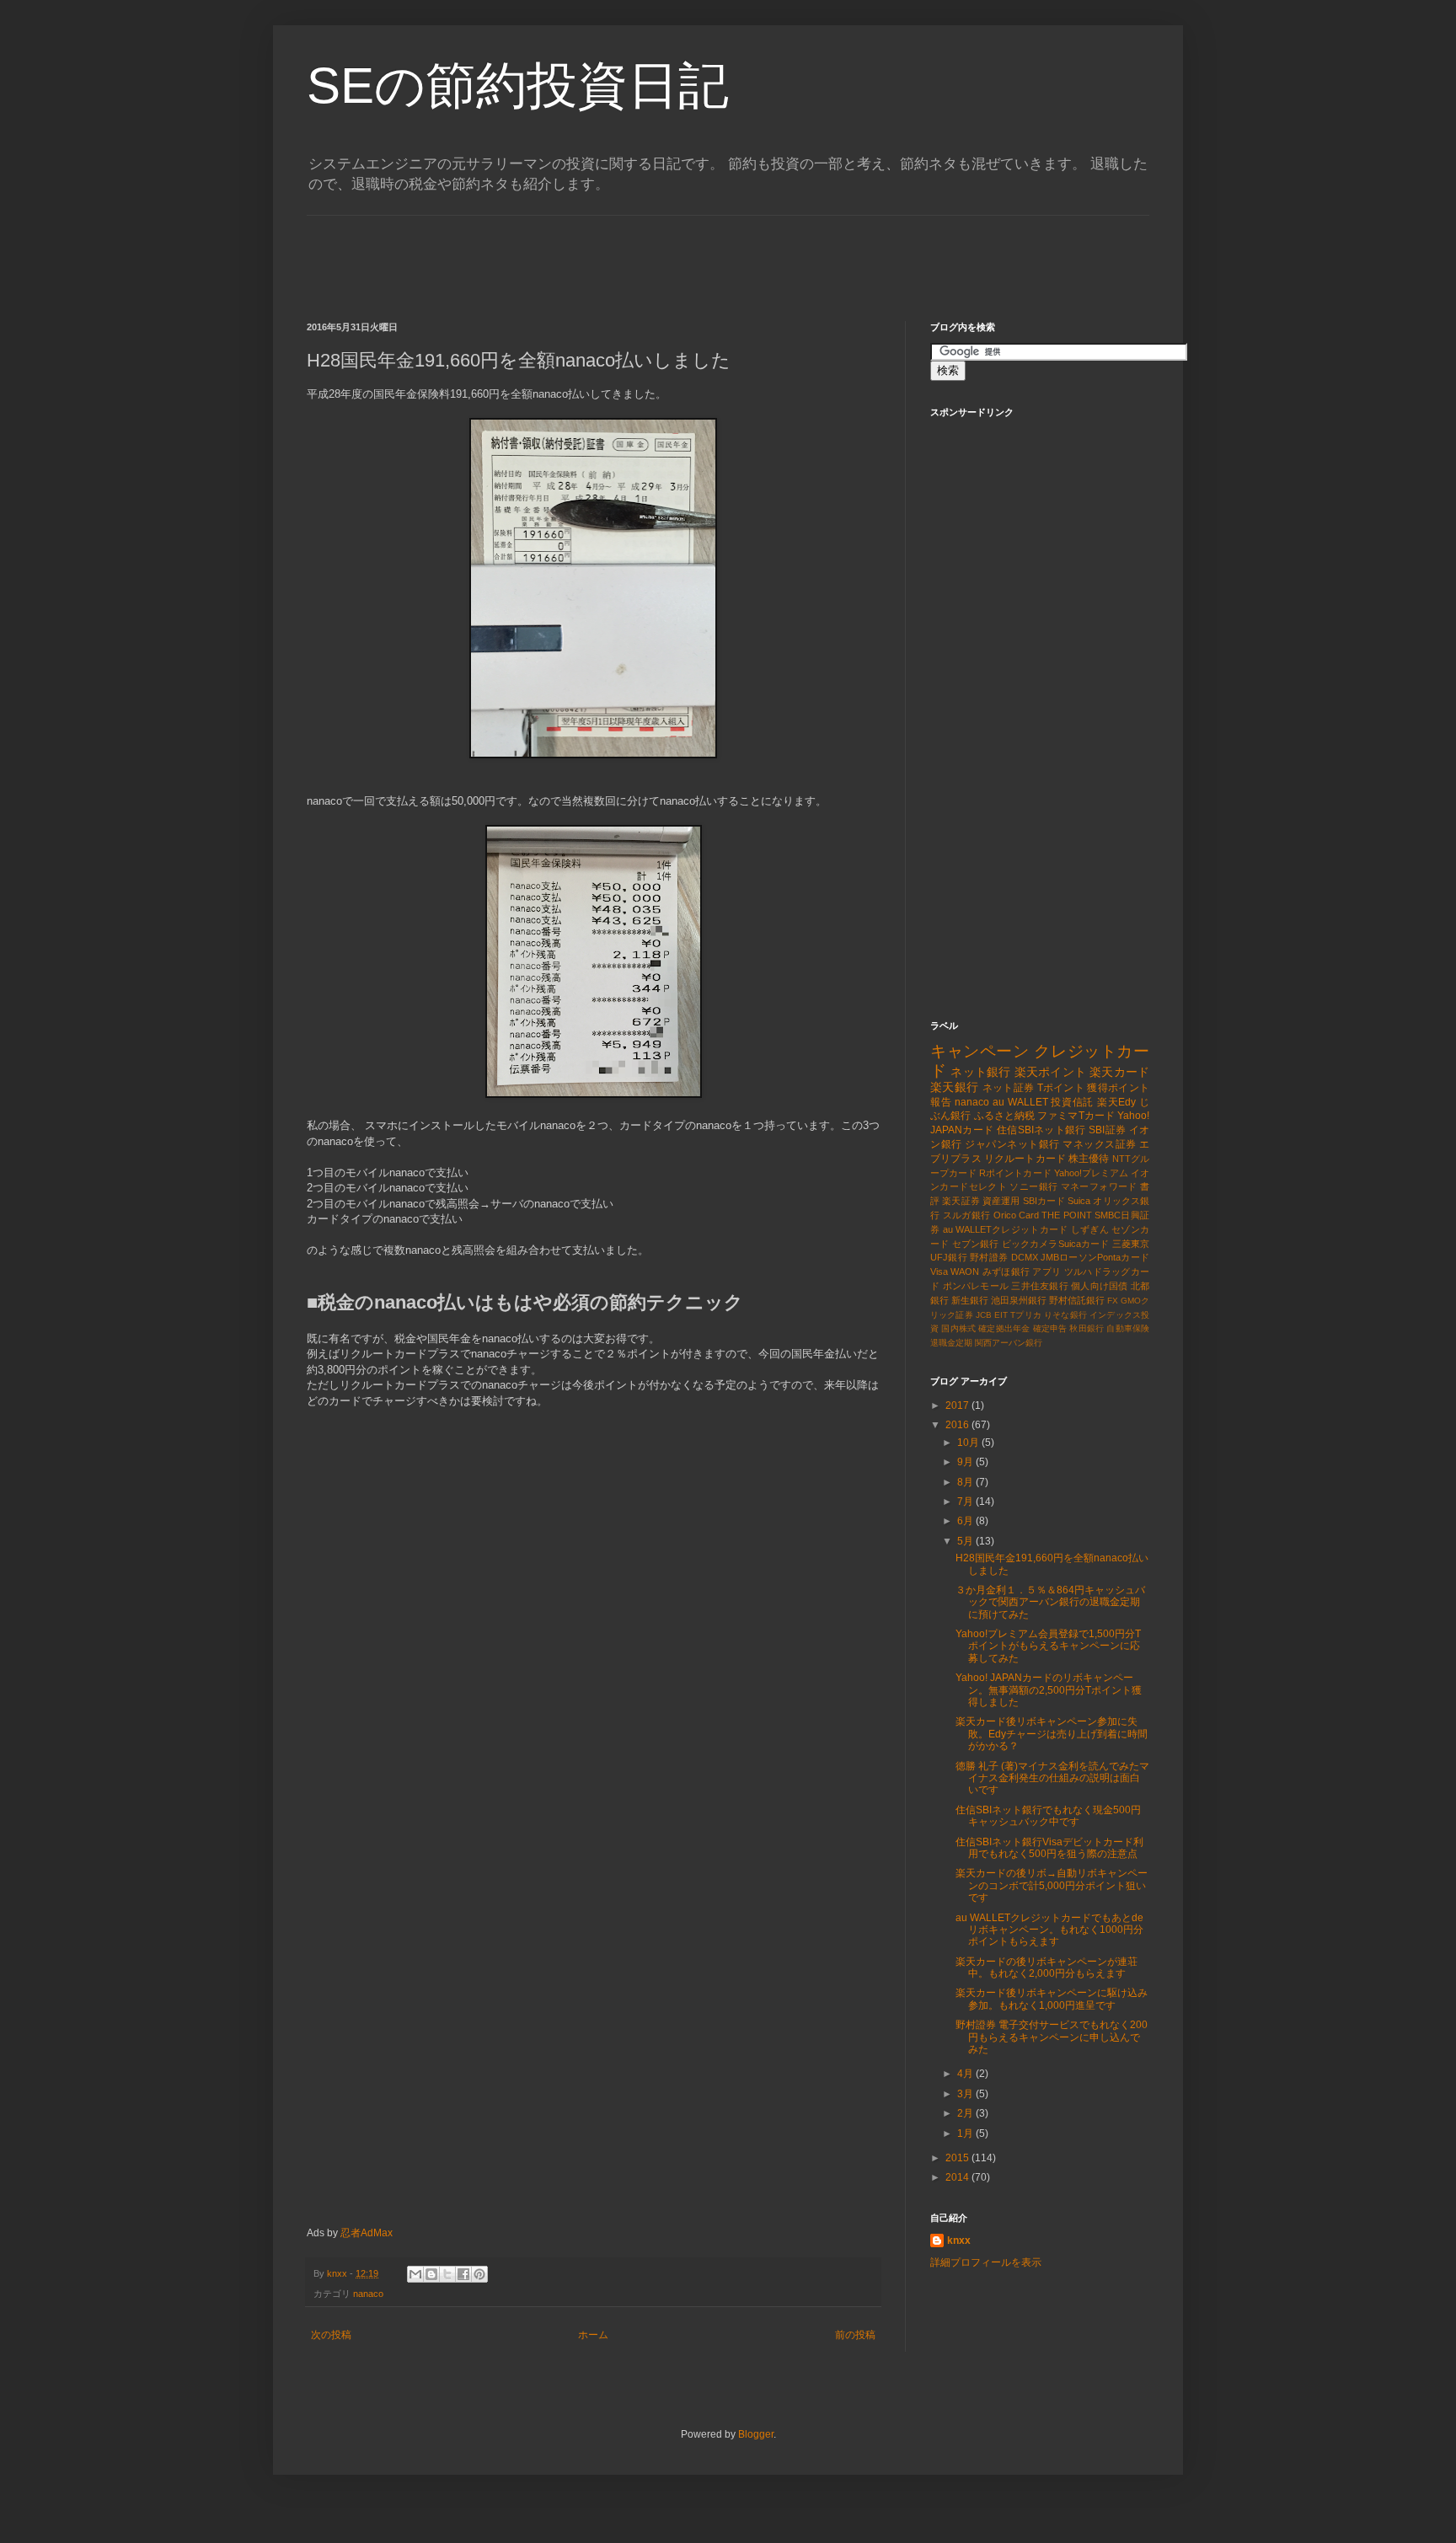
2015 (958, 2158)
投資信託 (1072, 1102)
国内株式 (958, 1328)
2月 (966, 2113)
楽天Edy (1116, 1102)
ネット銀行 (980, 1072)
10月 (969, 1443)
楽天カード (1119, 1072)
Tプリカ (1026, 1315)
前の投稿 (855, 2335)
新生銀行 (970, 1300)
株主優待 (1089, 1159)
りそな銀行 (1065, 1315)
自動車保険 (1128, 1328)
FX (1113, 1301)
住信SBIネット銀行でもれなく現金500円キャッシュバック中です (1048, 1816)
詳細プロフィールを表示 (986, 2262)
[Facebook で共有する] (463, 2274)
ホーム (593, 2335)
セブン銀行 (976, 1244)
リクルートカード (1025, 1159)
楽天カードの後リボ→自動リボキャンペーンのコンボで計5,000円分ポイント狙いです (1052, 1885)
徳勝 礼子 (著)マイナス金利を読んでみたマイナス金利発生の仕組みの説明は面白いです (1052, 1778)
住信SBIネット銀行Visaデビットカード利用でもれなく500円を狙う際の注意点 (1049, 1848)
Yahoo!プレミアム (1091, 1173)
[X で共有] (447, 2274)
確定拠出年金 (1004, 1328)
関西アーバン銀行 (1009, 1343)
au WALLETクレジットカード (1006, 1229)
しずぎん (1090, 1229)
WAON (965, 1271)
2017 (958, 1405)
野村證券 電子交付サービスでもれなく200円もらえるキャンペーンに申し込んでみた (1052, 2037)
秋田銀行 (1087, 1328)
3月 (966, 2094)
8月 (966, 1482)
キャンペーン (980, 1051)
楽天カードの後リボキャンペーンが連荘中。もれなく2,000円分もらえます (1046, 1967)
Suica (1079, 1201)
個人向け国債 (1099, 1286)
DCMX (1025, 1257)
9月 (966, 1462)
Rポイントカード (1015, 1173)
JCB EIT (992, 1315)
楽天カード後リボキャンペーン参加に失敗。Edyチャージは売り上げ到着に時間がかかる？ (1052, 1734)
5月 (966, 1541)
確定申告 (1050, 1328)
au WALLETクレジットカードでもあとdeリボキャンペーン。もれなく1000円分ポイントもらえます (1049, 1930)
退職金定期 (951, 1343)
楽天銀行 (954, 1087)
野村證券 (989, 1257)
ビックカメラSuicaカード (1056, 1244)
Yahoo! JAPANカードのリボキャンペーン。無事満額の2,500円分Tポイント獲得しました (1049, 1690)
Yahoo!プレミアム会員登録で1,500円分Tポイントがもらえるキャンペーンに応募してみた (1048, 1646)
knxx (959, 2241)
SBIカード (1044, 1201)
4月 (966, 2074)
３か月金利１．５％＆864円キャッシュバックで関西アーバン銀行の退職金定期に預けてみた (1050, 1602)
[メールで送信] (415, 2274)
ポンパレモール (976, 1286)
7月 (966, 1502)
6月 (966, 1521)
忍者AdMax (367, 2233)
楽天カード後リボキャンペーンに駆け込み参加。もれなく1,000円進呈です (1052, 1999)
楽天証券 (961, 1201)
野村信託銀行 (1077, 1300)
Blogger (756, 2434)
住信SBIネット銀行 (1041, 1130)
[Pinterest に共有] (479, 2274)
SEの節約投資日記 (518, 86)
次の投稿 (331, 2335)
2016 (958, 1425)
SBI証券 (1107, 1130)
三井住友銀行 (1039, 1286)
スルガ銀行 (967, 1215)
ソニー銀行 (1033, 1186)
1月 (966, 2133)
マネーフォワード (1099, 1186)
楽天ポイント (1050, 1072)
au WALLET (1020, 1102)
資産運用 (1001, 1201)
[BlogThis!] (431, 2274)
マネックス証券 (1100, 1144)
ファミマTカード (1076, 1116)
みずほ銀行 (1006, 1271)
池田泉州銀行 (1019, 1300)
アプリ (1046, 1271)
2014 (958, 2177)
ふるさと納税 (1005, 1116)
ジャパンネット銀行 (1012, 1144)
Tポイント (1061, 1088)
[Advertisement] (613, 254)
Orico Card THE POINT (1043, 1215)
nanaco (368, 2294)
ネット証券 (1009, 1088)
